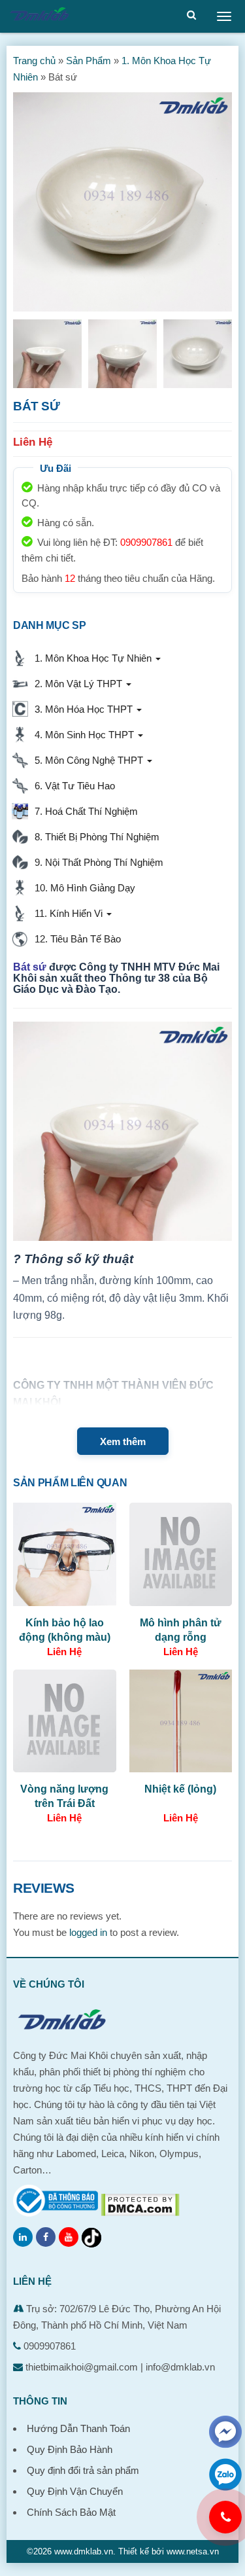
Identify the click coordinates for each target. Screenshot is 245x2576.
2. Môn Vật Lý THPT (77, 684)
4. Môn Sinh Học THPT (83, 735)
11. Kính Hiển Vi (67, 913)
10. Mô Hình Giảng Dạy (82, 888)
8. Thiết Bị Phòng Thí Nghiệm (94, 837)
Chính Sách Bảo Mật (71, 2512)
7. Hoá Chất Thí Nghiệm (84, 811)
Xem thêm (123, 1441)
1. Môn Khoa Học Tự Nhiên (92, 658)
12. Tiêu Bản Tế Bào (75, 939)
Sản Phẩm (89, 61)
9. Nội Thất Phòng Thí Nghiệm (96, 862)
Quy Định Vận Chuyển (75, 2491)
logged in (88, 1932)
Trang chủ (34, 61)
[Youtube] (69, 2237)
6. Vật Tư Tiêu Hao (72, 786)
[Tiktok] (91, 2238)
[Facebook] (46, 2237)
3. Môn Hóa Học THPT (82, 709)
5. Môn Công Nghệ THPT (88, 760)
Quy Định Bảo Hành (70, 2449)
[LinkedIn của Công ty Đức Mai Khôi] (23, 2237)
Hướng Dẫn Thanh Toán (78, 2428)
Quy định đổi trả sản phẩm (83, 2470)
